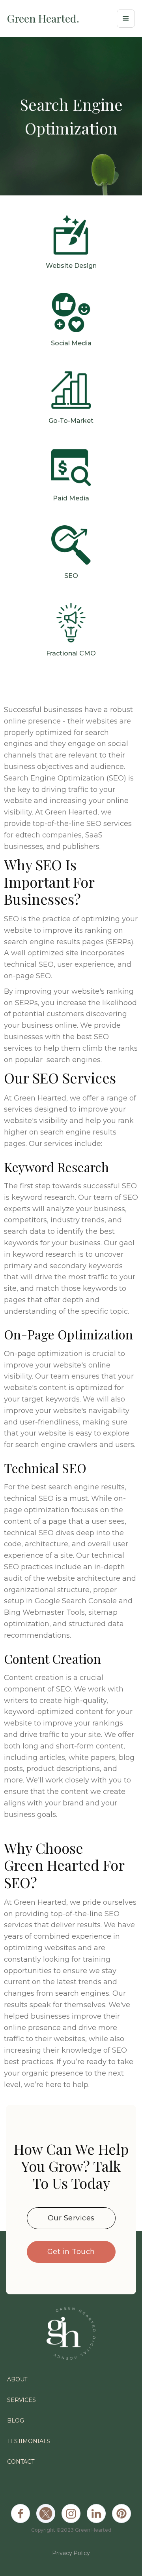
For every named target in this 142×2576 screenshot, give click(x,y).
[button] (126, 19)
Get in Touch (71, 2252)
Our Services (71, 2218)
